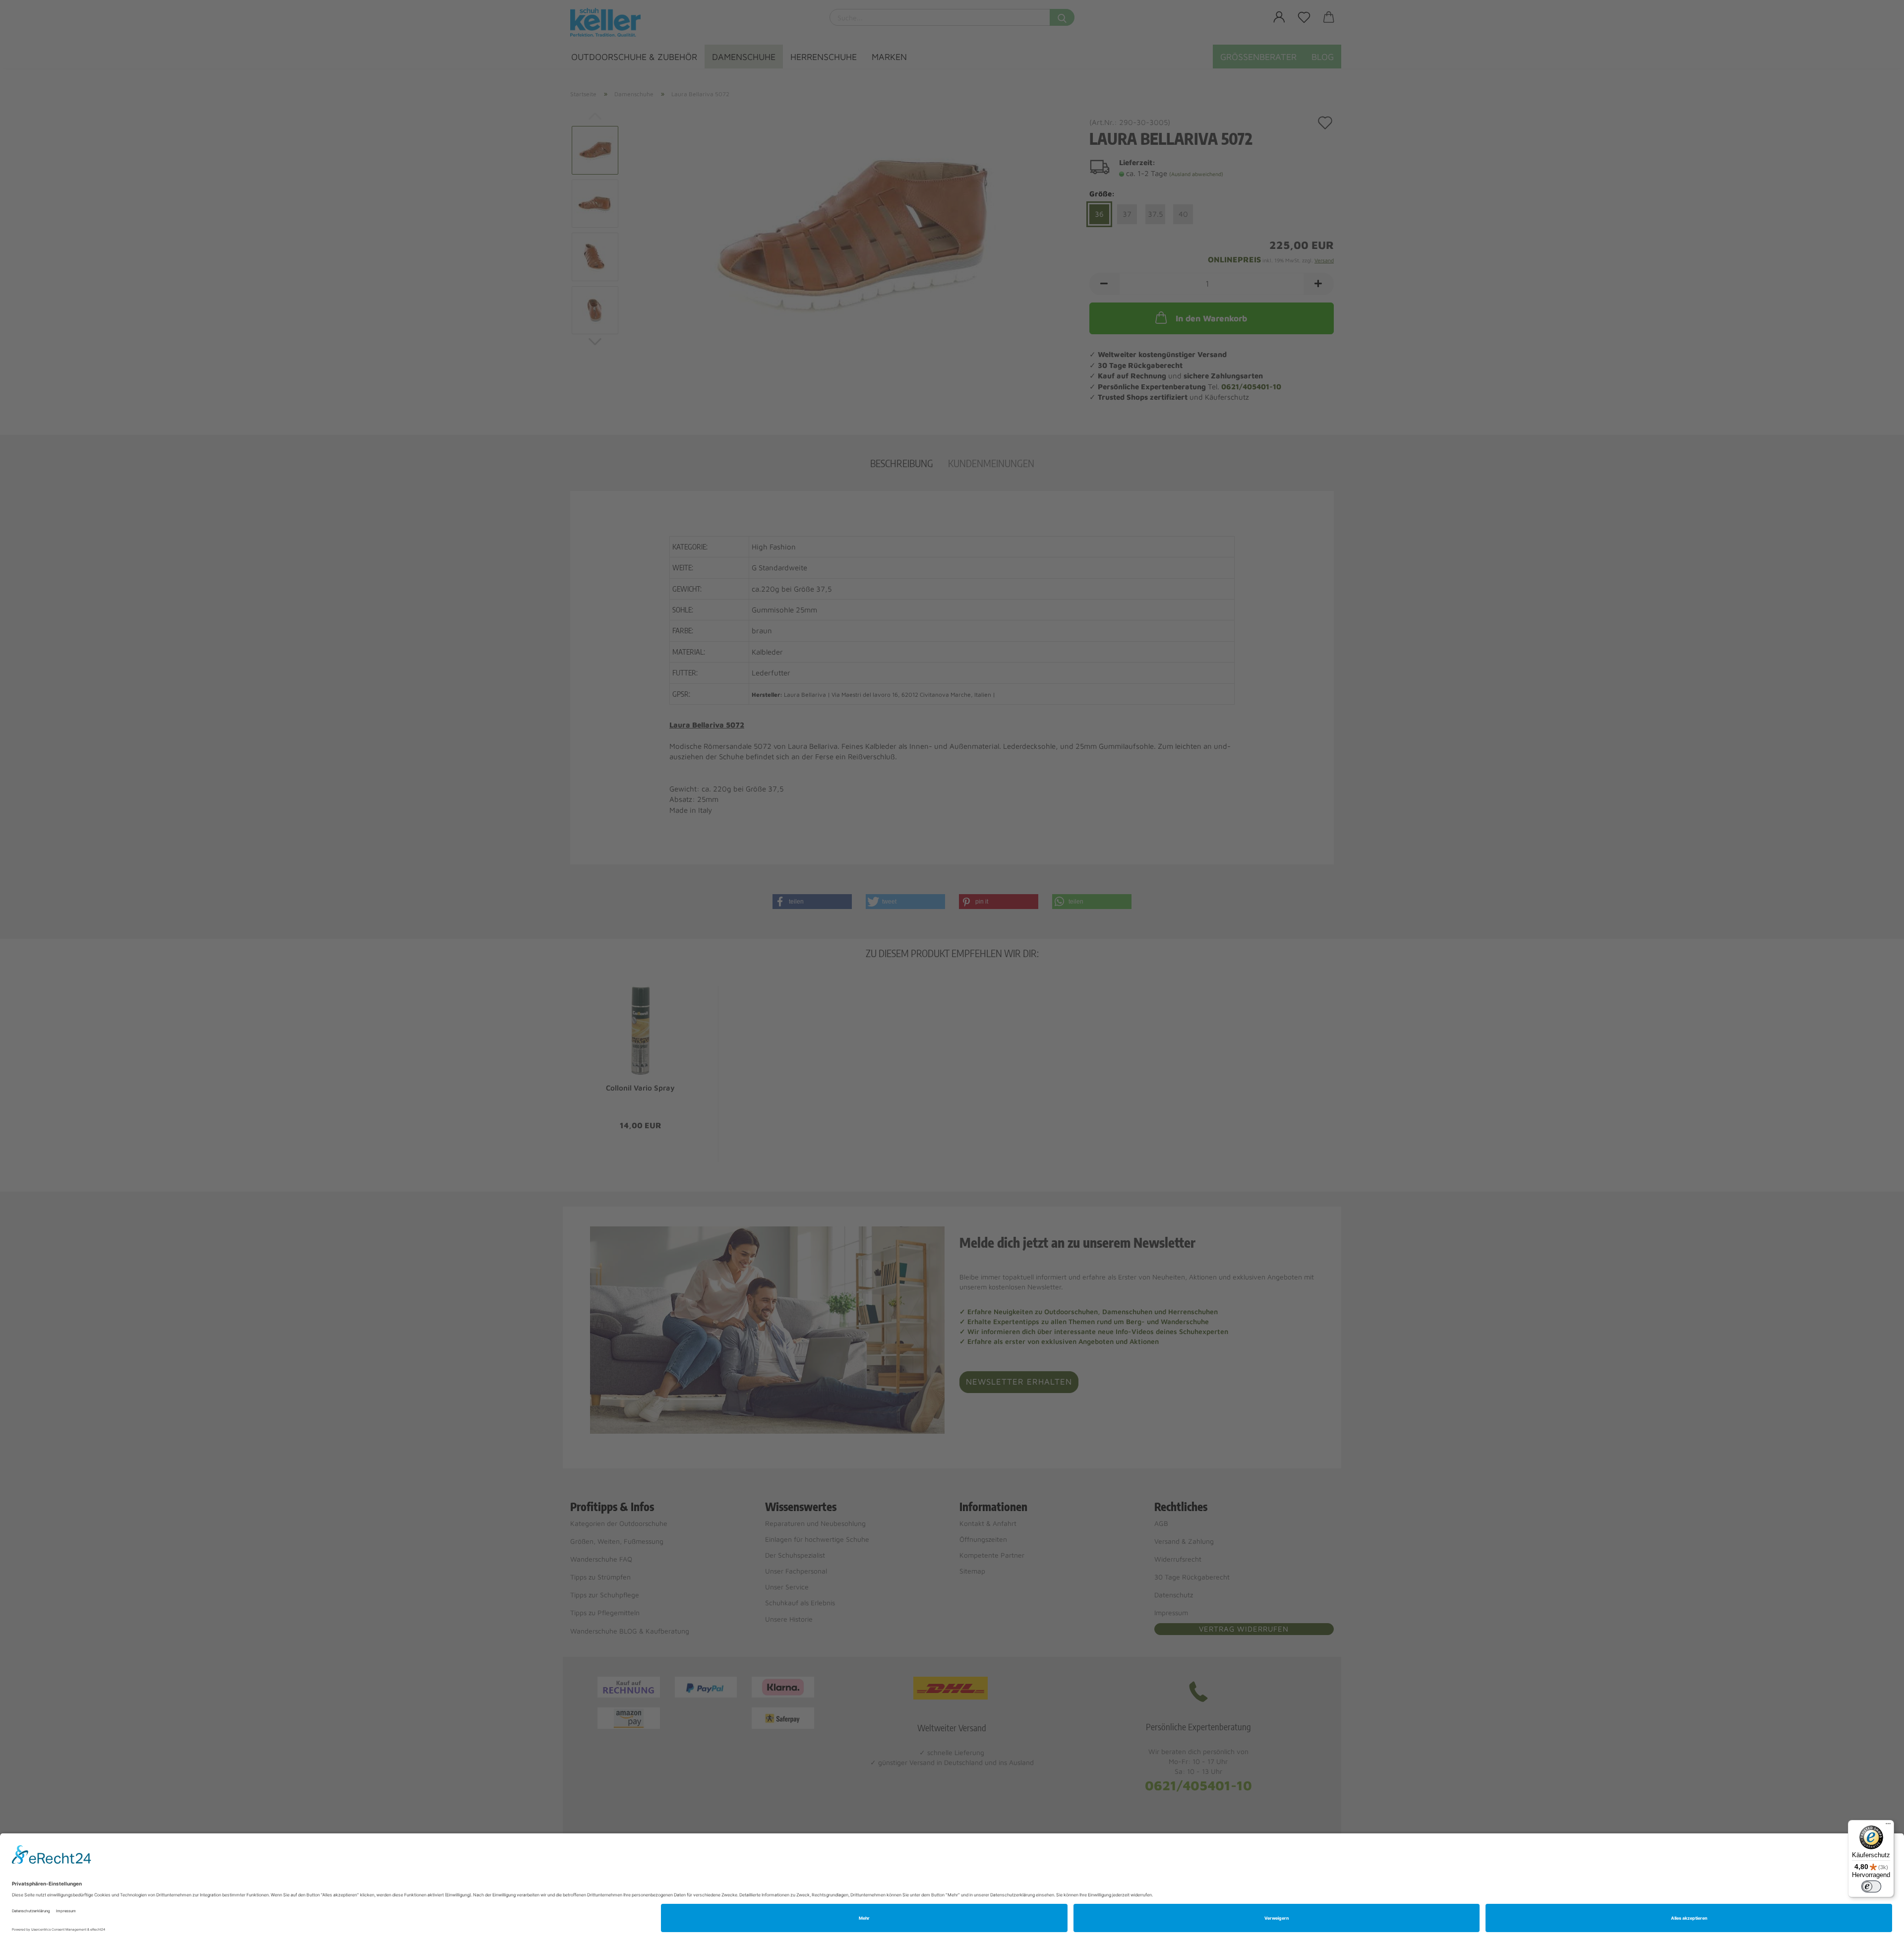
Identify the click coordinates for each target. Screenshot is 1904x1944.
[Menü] (1888, 1826)
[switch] (1871, 1886)
